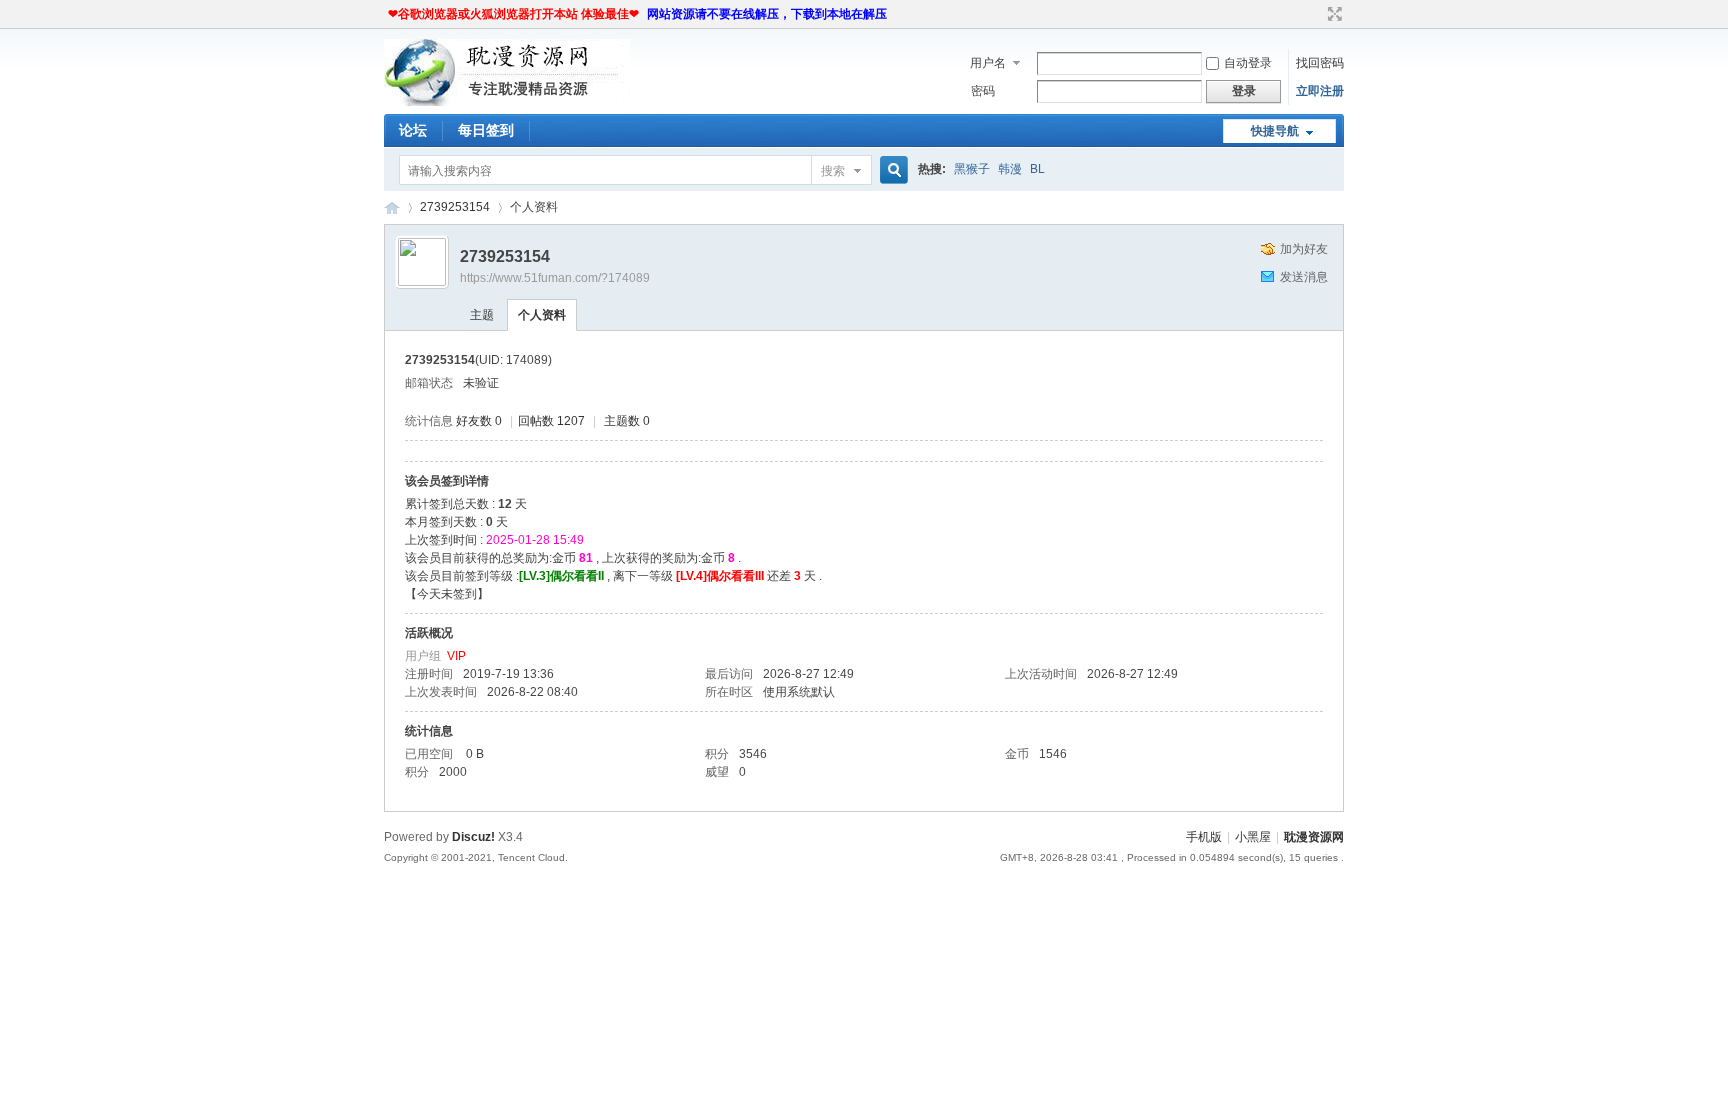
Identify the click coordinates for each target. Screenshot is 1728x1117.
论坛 (413, 130)
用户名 (988, 63)
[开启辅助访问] (1316, 14)
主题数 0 (627, 421)
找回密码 (1320, 63)
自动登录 (1248, 63)
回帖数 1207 (551, 421)
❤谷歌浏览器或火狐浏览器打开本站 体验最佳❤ (513, 14)
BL (1037, 169)
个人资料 (542, 315)
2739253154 (455, 207)
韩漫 (1010, 169)
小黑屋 (1253, 837)
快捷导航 (1275, 131)
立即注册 (1320, 91)
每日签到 (486, 130)
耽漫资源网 (392, 207)
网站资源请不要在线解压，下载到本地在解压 (767, 14)
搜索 (833, 171)
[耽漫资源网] (507, 102)
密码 (983, 91)
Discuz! (473, 837)
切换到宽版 (1332, 14)
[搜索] (891, 170)
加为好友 (1304, 249)
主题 (482, 315)
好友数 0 (479, 421)
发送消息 (1304, 277)
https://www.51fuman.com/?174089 (555, 278)
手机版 (1204, 837)
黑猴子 (972, 169)
